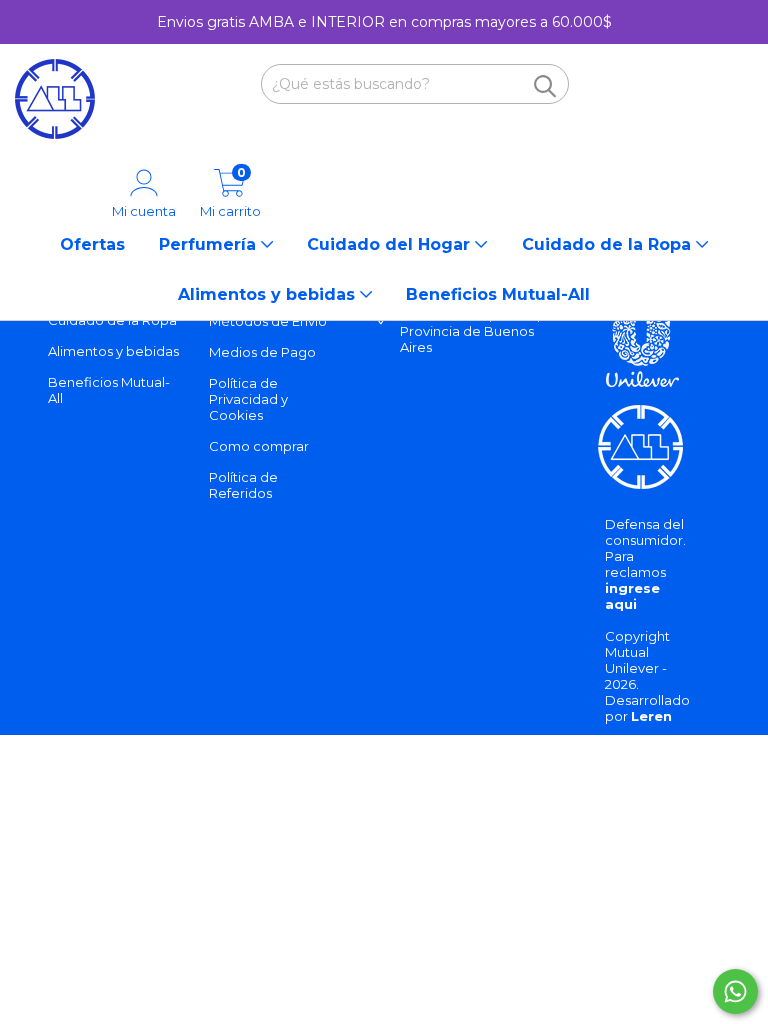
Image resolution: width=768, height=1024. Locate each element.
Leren (651, 716)
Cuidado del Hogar (391, 244)
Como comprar (259, 446)
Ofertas (92, 244)
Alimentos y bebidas (269, 294)
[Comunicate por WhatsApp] (735, 991)
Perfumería (210, 244)
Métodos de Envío (268, 321)
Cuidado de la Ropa (609, 244)
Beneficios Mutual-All (498, 294)
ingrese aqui (632, 596)
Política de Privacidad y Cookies (248, 399)
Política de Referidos (243, 485)
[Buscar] (545, 86)
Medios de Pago (262, 352)
